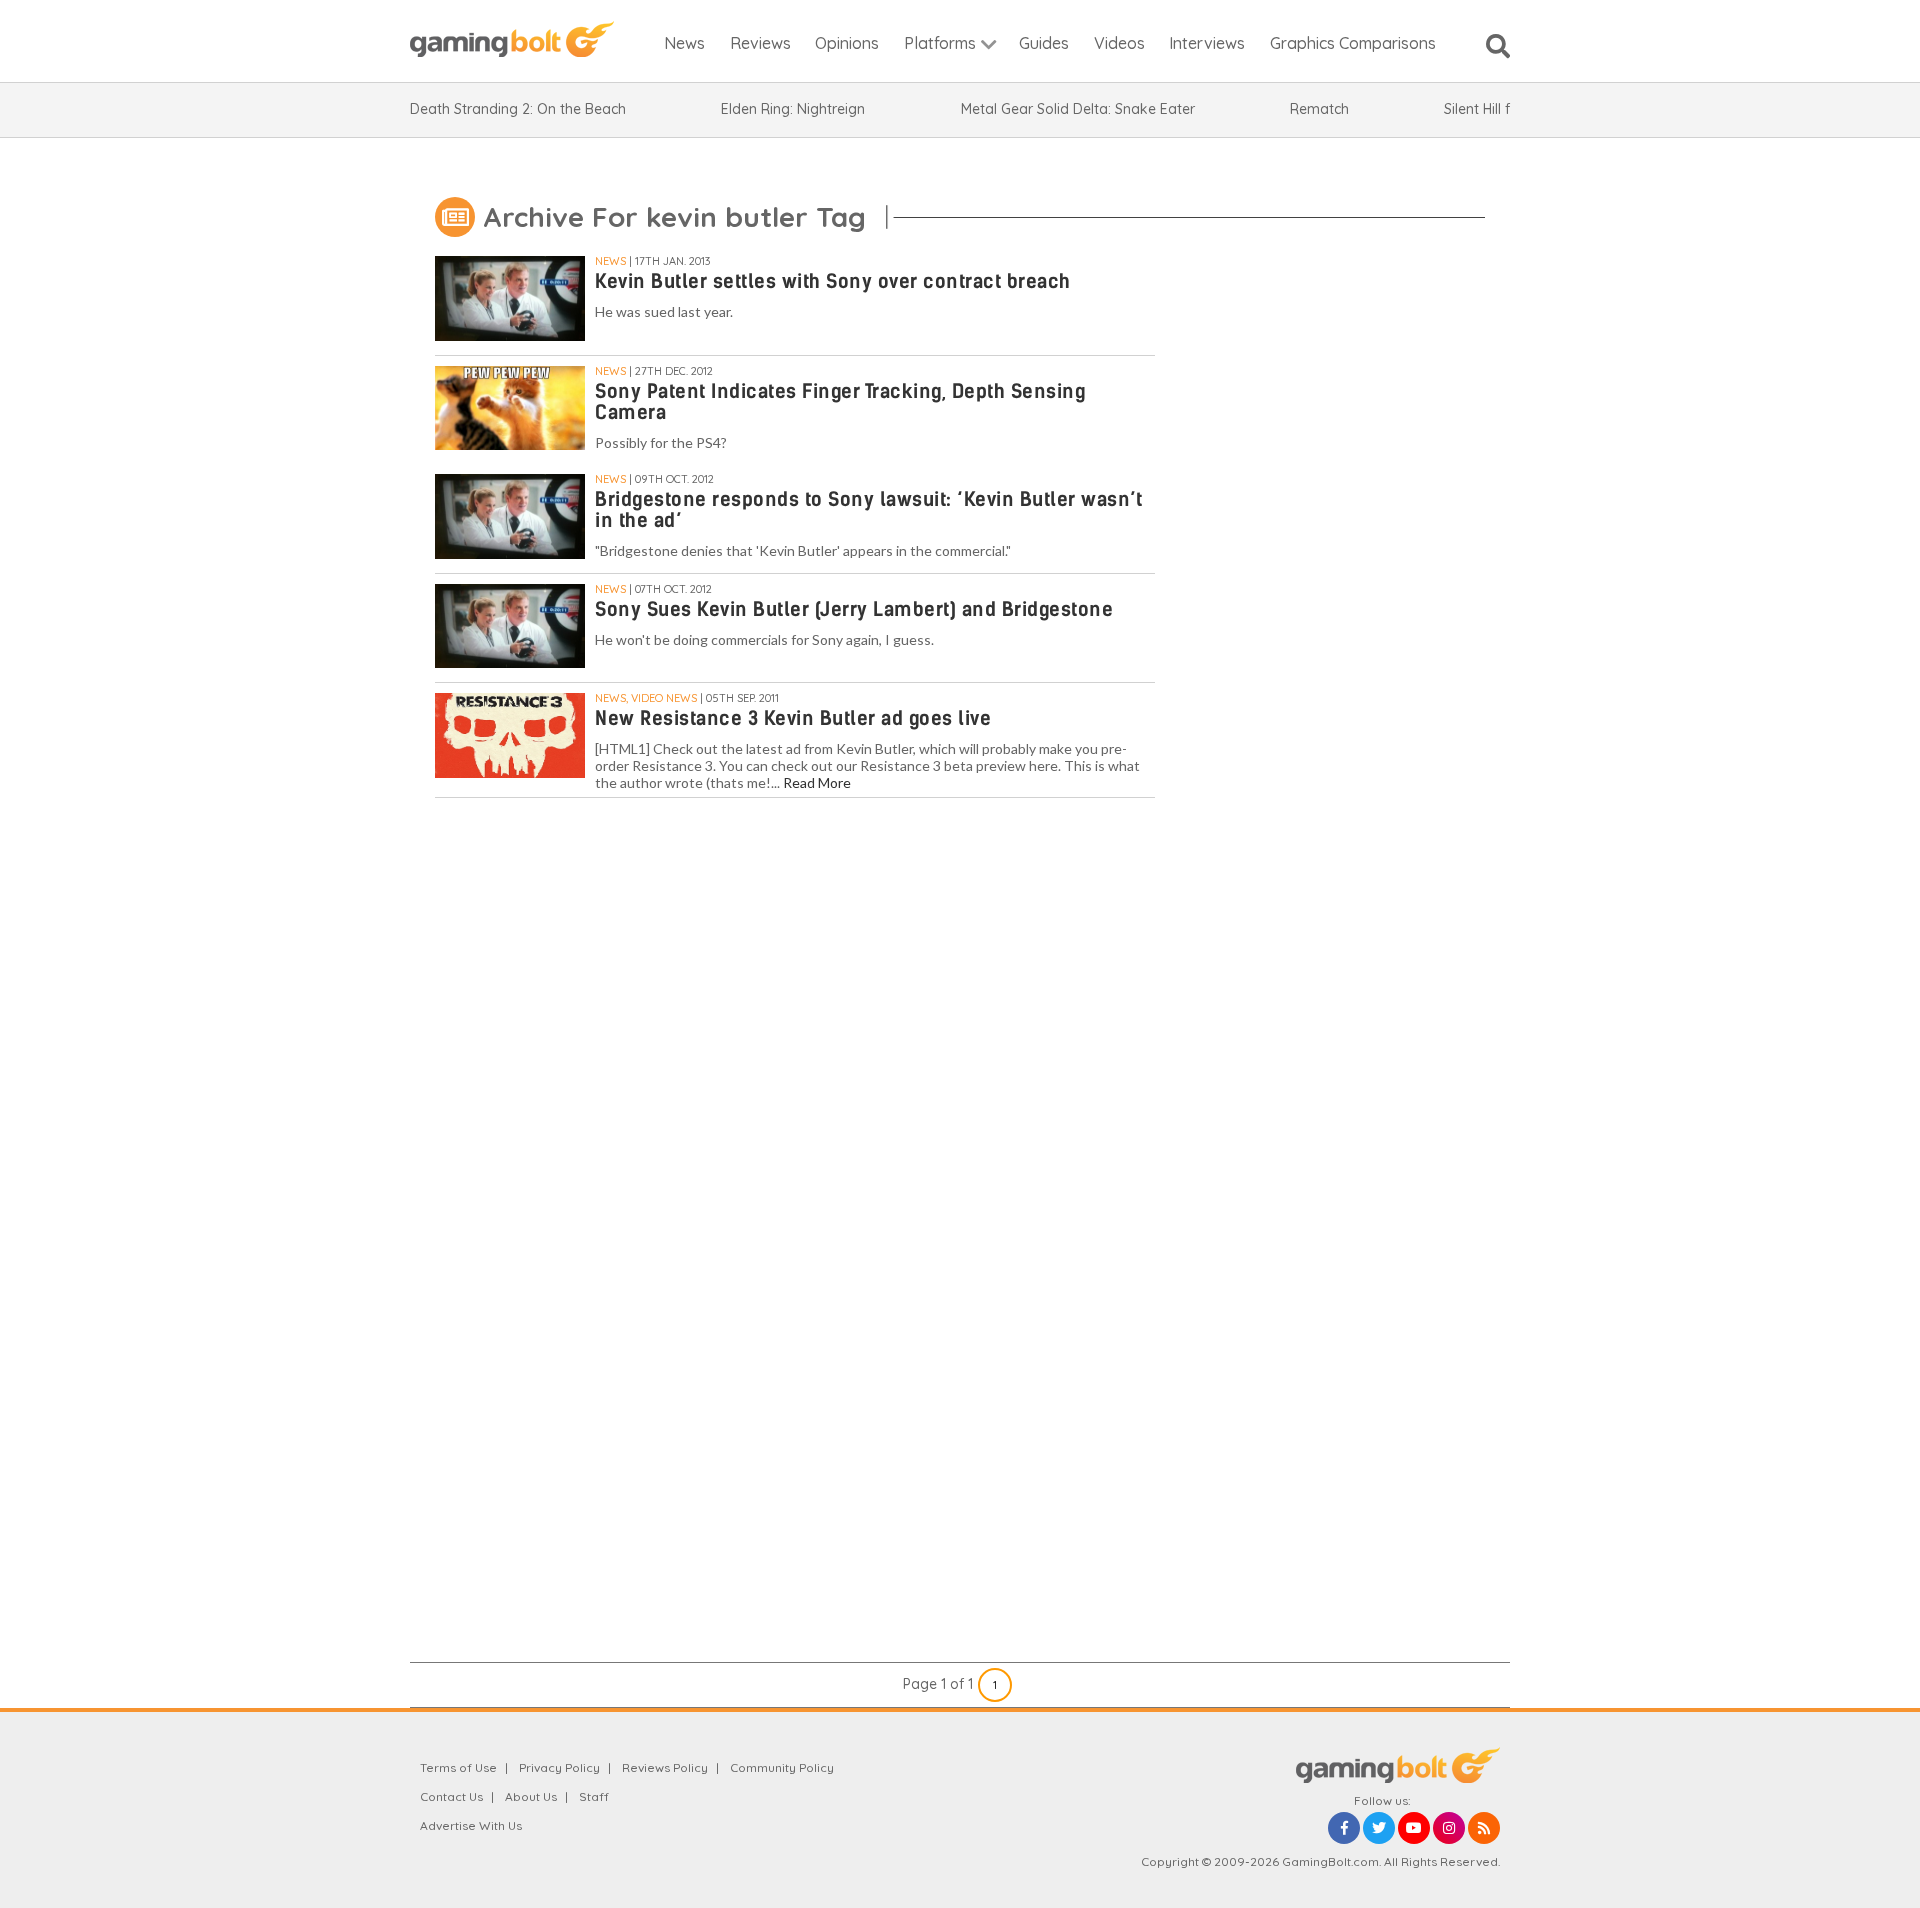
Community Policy (782, 1767)
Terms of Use (458, 1767)
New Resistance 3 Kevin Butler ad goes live (793, 718)
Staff (594, 1796)
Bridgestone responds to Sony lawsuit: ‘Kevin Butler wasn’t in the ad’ (868, 510)
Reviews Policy (665, 1767)
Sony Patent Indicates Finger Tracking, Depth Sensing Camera (840, 402)
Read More (817, 782)
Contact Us (451, 1796)
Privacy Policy (559, 1767)
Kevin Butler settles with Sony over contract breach (833, 281)
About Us (531, 1796)
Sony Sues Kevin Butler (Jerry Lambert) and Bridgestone (854, 609)
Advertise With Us (471, 1825)
